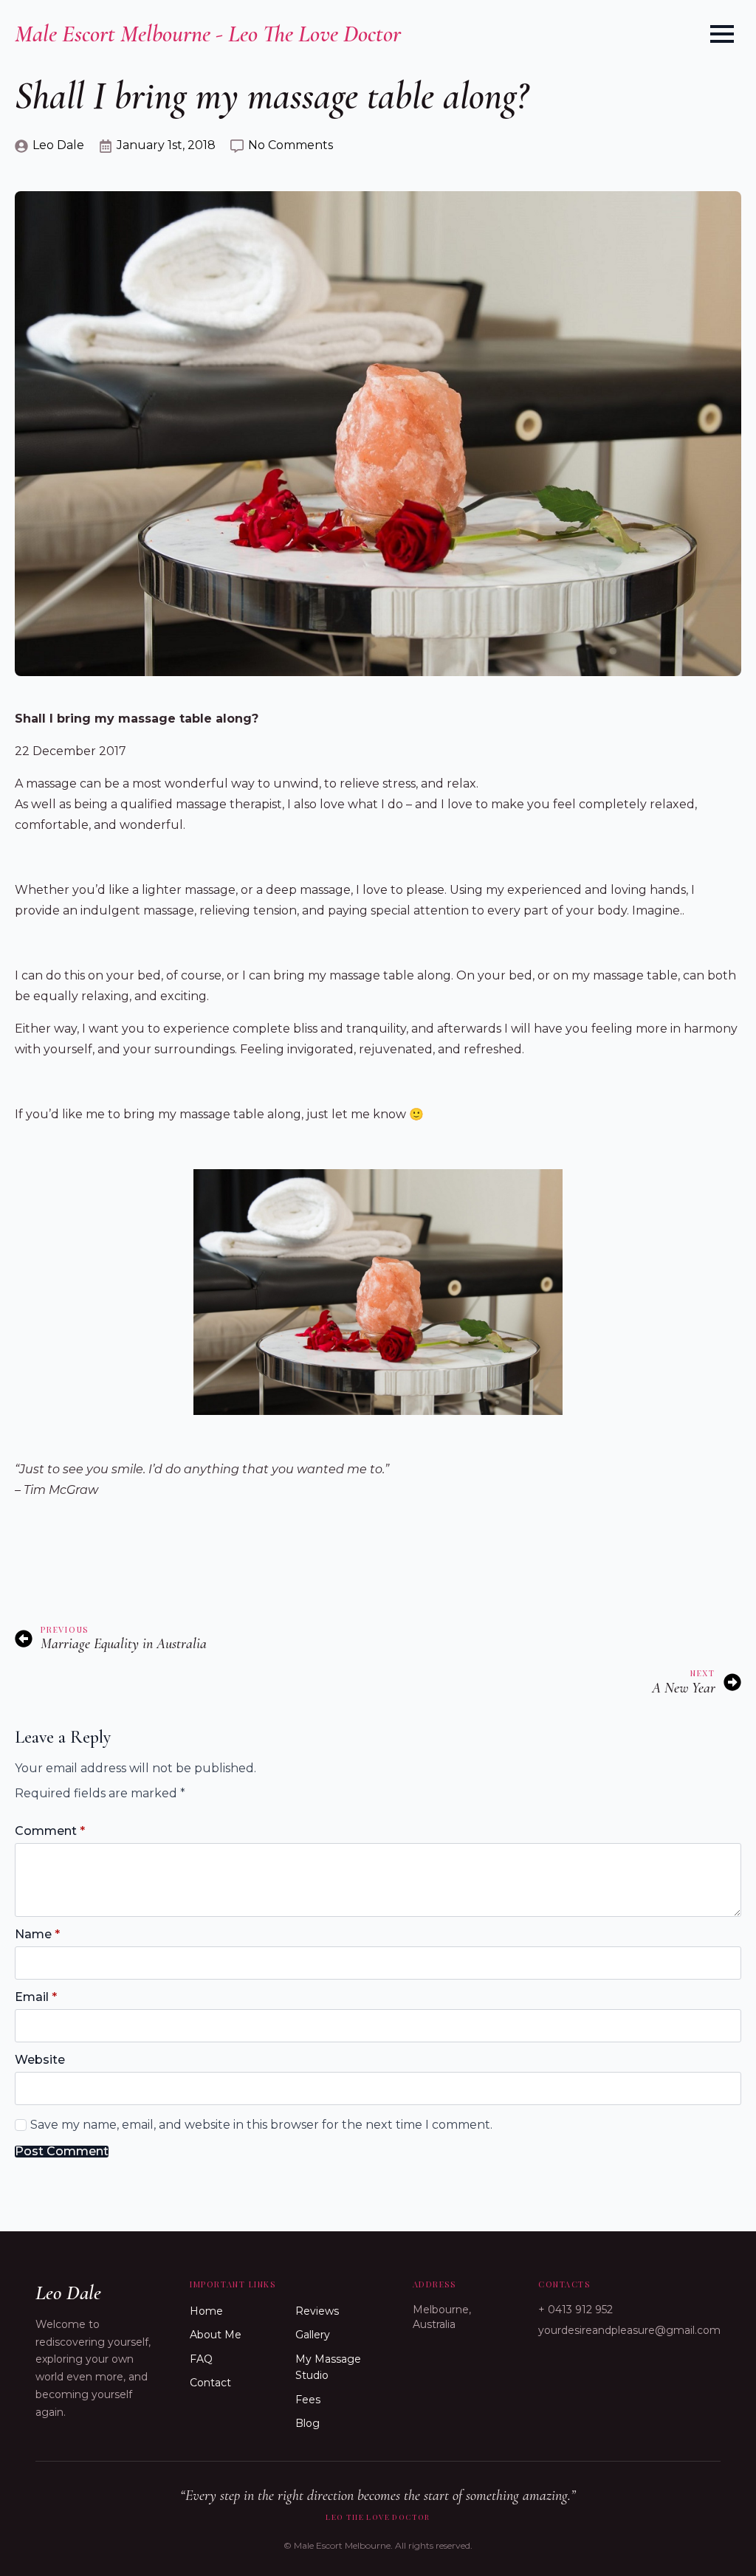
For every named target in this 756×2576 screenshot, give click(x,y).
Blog (307, 2423)
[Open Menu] (722, 34)
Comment (50, 1831)
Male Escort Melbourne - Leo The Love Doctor (208, 34)
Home (206, 2311)
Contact (210, 2383)
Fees (308, 2400)
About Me (216, 2335)
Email (36, 1997)
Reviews (317, 2311)
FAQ (201, 2359)
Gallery (313, 2335)
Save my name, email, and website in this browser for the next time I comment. (261, 2125)
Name (37, 1935)
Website (40, 2060)
